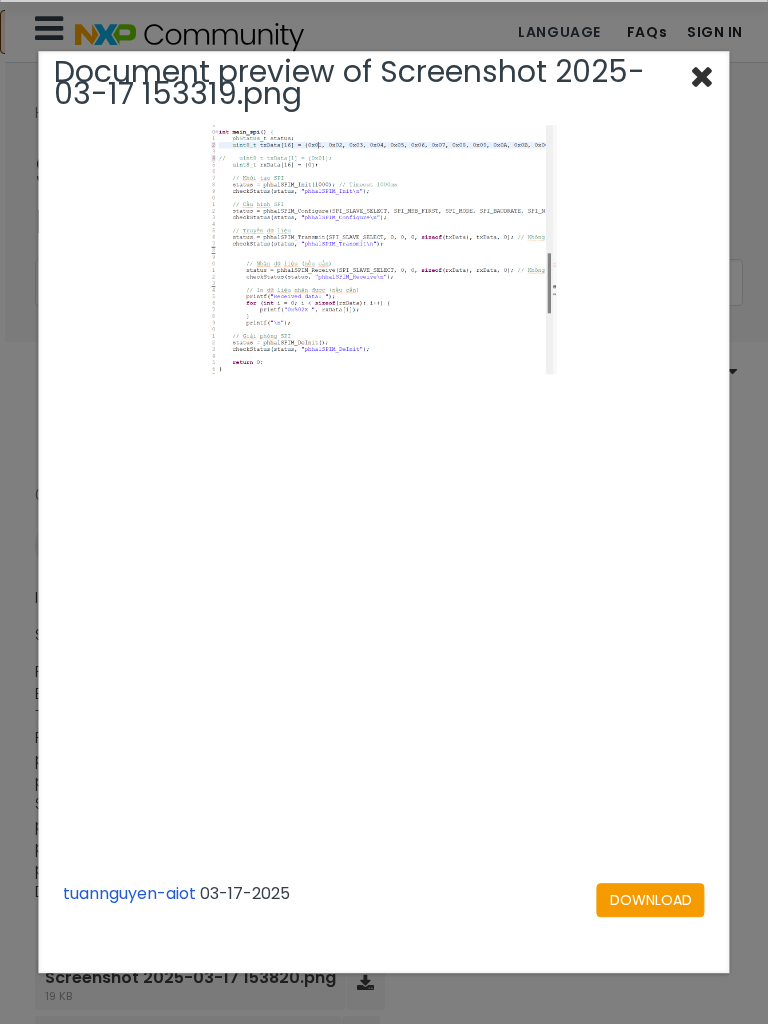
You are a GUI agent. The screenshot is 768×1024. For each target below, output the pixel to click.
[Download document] (651, 900)
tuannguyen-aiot (129, 893)
